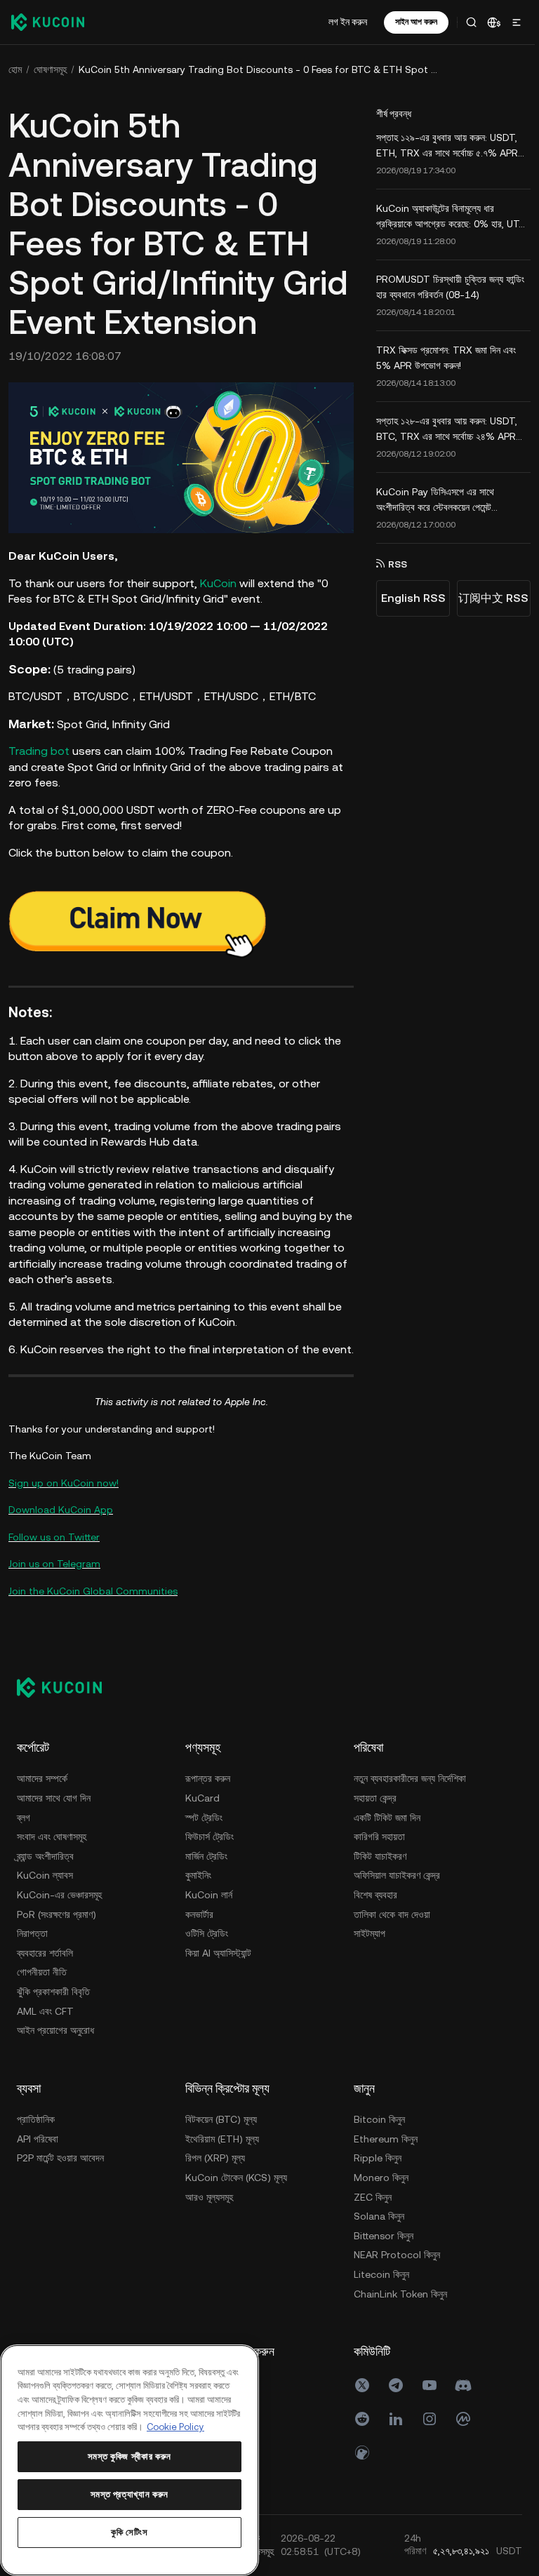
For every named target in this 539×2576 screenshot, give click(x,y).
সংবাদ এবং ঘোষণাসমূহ (52, 1851)
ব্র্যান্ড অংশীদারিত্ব (45, 1870)
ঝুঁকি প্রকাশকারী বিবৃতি (53, 2006)
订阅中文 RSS (489, 598)
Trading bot (39, 750)
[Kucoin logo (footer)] (67, 1701)
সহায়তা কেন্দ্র (38, 2153)
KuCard (202, 1812)
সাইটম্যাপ (33, 2288)
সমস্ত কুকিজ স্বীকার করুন (128, 2456)
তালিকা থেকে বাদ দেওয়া (55, 2269)
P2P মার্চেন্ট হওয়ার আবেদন (229, 2172)
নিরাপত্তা (32, 1947)
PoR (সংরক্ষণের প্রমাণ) (56, 1928)
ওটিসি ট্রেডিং (207, 1947)
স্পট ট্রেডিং (204, 1832)
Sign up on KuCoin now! (64, 1496)
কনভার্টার (199, 1928)
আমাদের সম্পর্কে (42, 1792)
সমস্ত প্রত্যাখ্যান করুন (128, 2494)
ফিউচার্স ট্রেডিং (209, 1851)
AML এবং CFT (45, 2025)
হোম (15, 69)
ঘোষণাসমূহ (50, 69)
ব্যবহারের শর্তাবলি (45, 1967)
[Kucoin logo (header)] (48, 22)
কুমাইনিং (198, 1889)
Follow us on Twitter (54, 1550)
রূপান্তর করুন (208, 1792)
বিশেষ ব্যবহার (39, 2250)
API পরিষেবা (206, 2153)
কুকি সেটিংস (128, 2532)
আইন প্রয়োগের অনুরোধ (55, 2044)
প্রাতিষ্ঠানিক (204, 2133)
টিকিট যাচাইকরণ (43, 2211)
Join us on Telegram (54, 1578)
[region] (128, 2460)
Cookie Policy (201, 2427)
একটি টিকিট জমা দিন (50, 2172)
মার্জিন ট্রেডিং (206, 1870)
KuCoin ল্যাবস (45, 1889)
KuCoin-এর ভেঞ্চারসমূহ (59, 1909)
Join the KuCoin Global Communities (93, 1604)
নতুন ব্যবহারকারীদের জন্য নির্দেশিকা (73, 2133)
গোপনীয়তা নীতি (42, 1986)
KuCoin (218, 581)
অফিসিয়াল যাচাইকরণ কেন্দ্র (60, 2230)
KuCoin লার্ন (209, 1909)
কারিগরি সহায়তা (42, 2192)
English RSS (409, 598)
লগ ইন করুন (344, 22)
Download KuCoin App (61, 1524)
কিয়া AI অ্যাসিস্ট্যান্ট (218, 1967)
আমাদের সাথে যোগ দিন (54, 1812)
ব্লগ (24, 1832)
